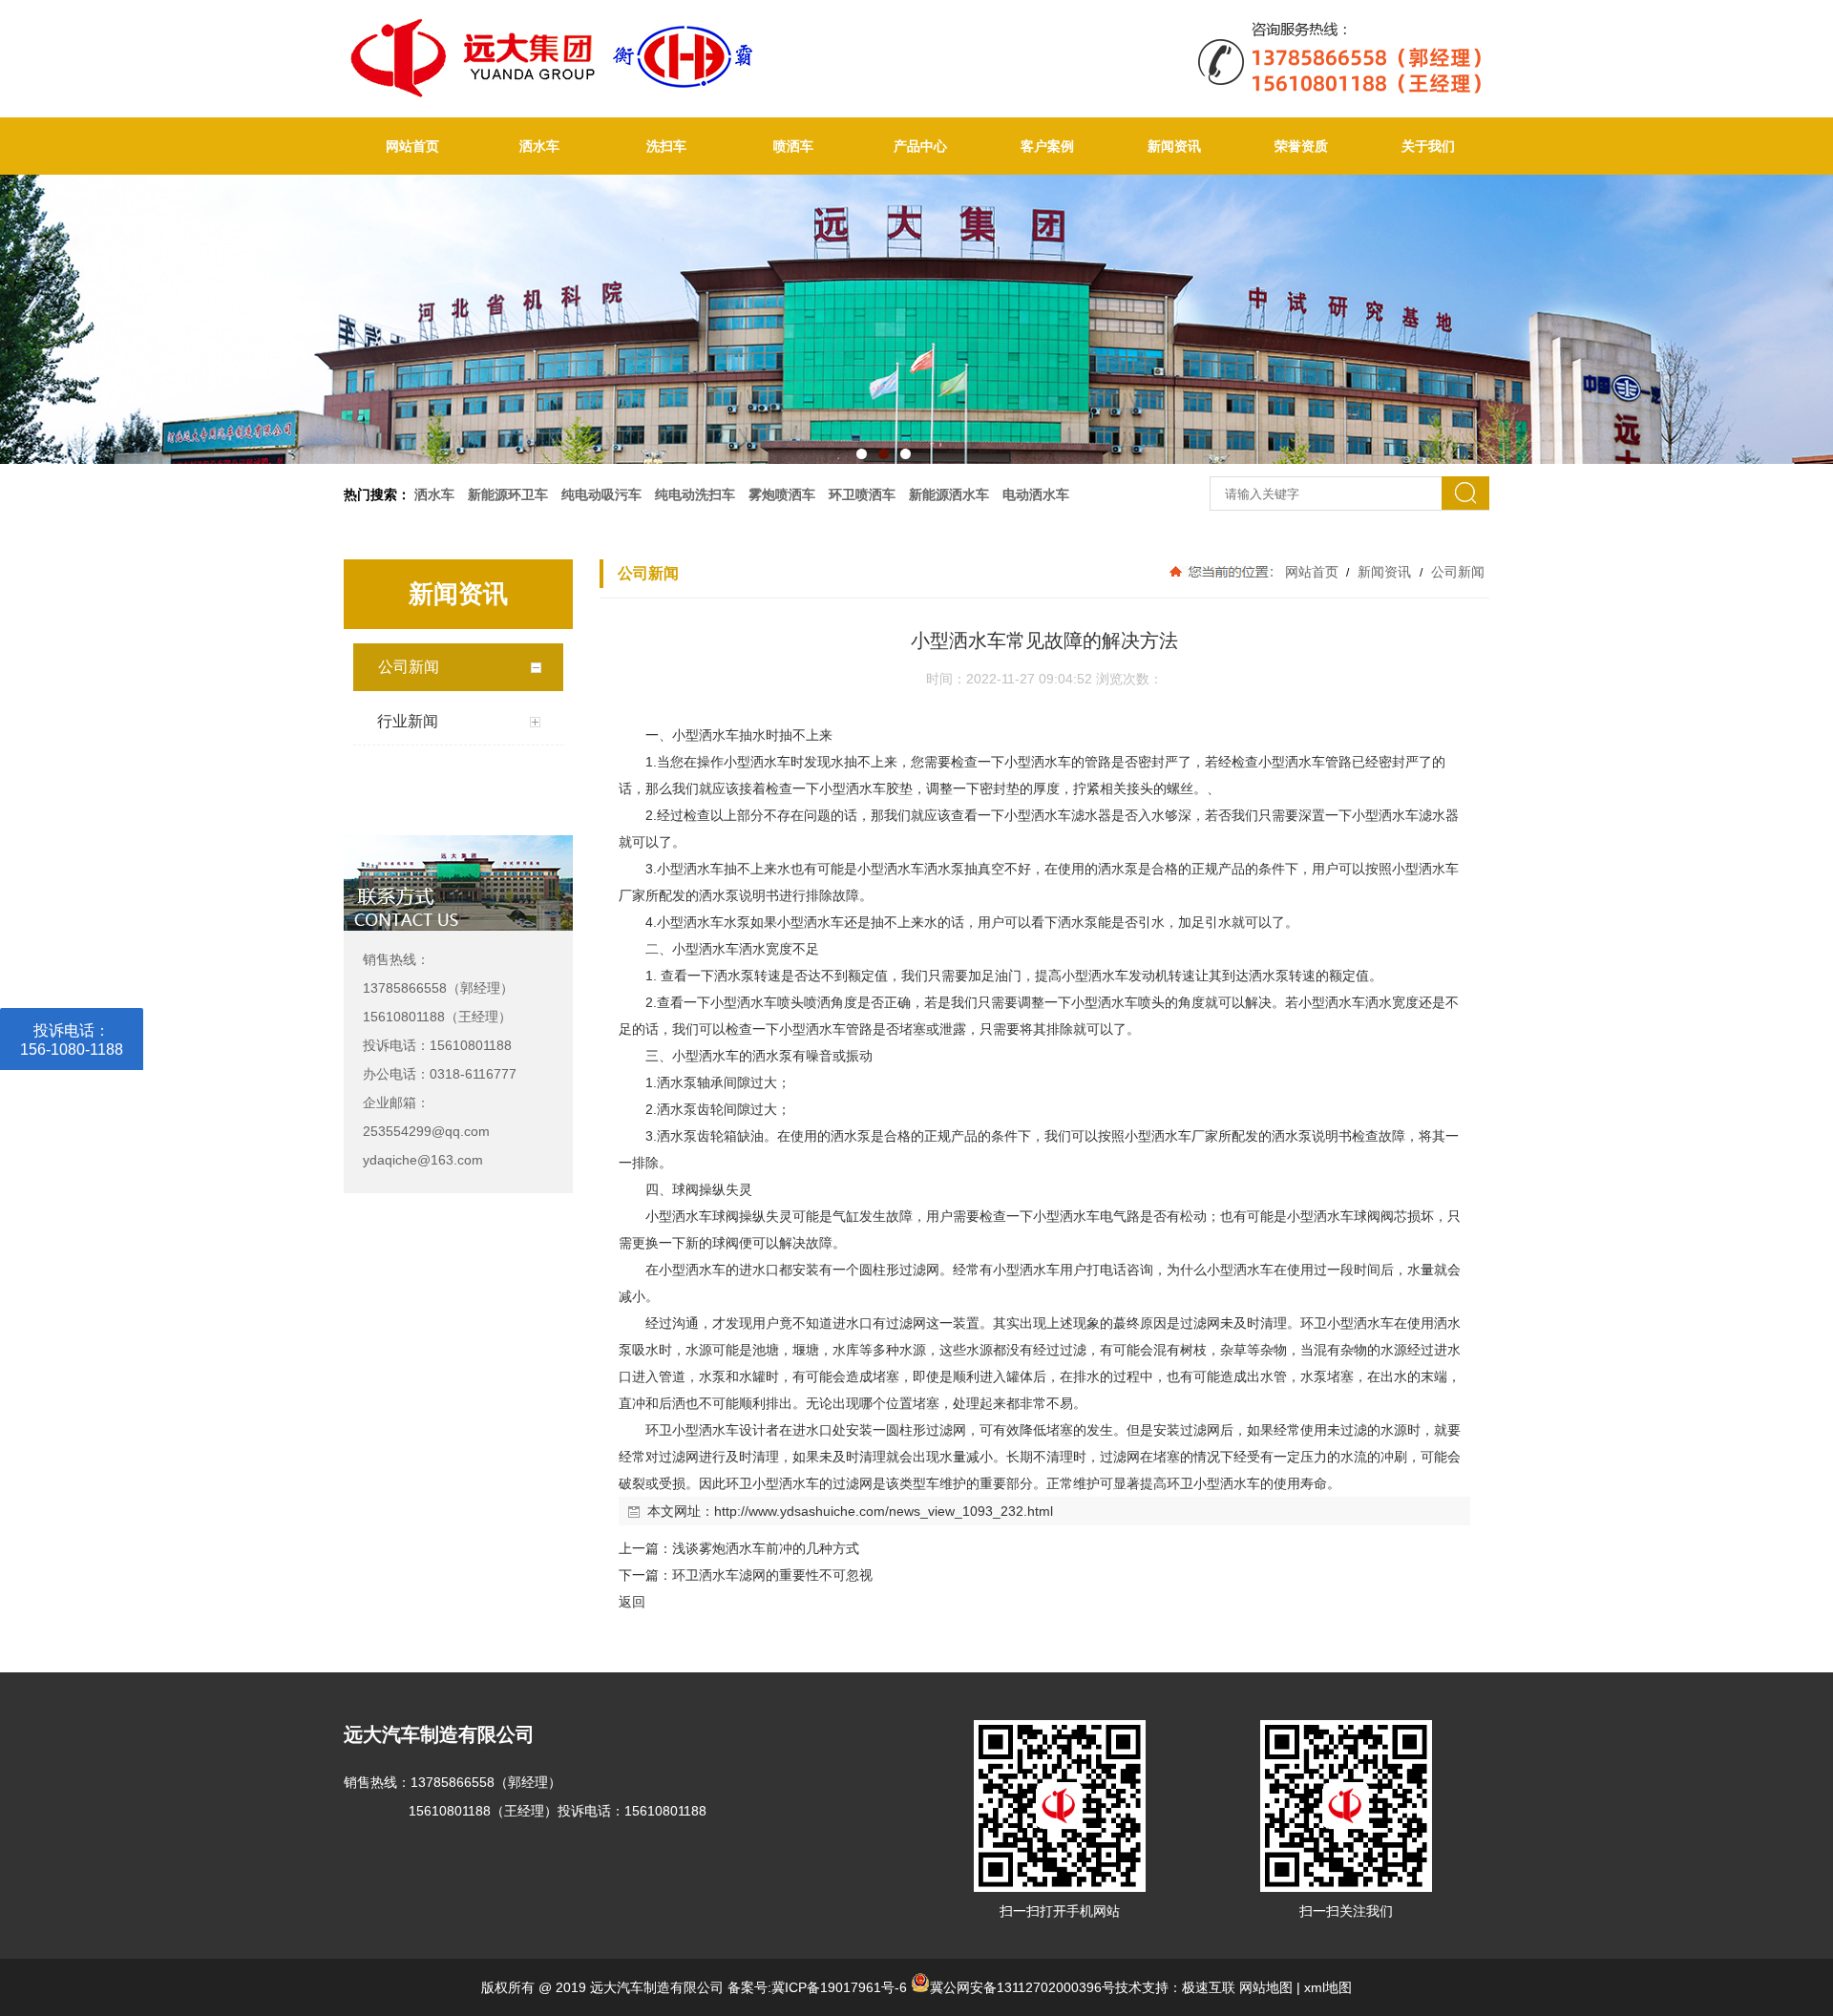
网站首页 (412, 146)
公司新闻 (1456, 572)
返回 (632, 1602)
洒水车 (539, 146)
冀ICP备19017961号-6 (839, 1987)
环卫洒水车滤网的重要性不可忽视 (772, 1575)
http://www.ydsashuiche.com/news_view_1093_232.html (884, 1511)
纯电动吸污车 (601, 494)
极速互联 (1209, 1987)
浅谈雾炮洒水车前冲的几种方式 (766, 1548)
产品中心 (920, 146)
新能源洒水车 (949, 494)
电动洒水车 (1036, 494)
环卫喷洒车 (862, 494)
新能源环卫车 (508, 494)
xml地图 (1328, 1987)
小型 (685, 735)
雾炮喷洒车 (782, 494)
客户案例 (1047, 146)
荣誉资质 (1301, 146)
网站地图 (1266, 1987)
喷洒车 (793, 146)
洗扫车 (666, 146)
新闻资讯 (1174, 146)
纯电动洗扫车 (695, 494)
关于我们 (1428, 146)
